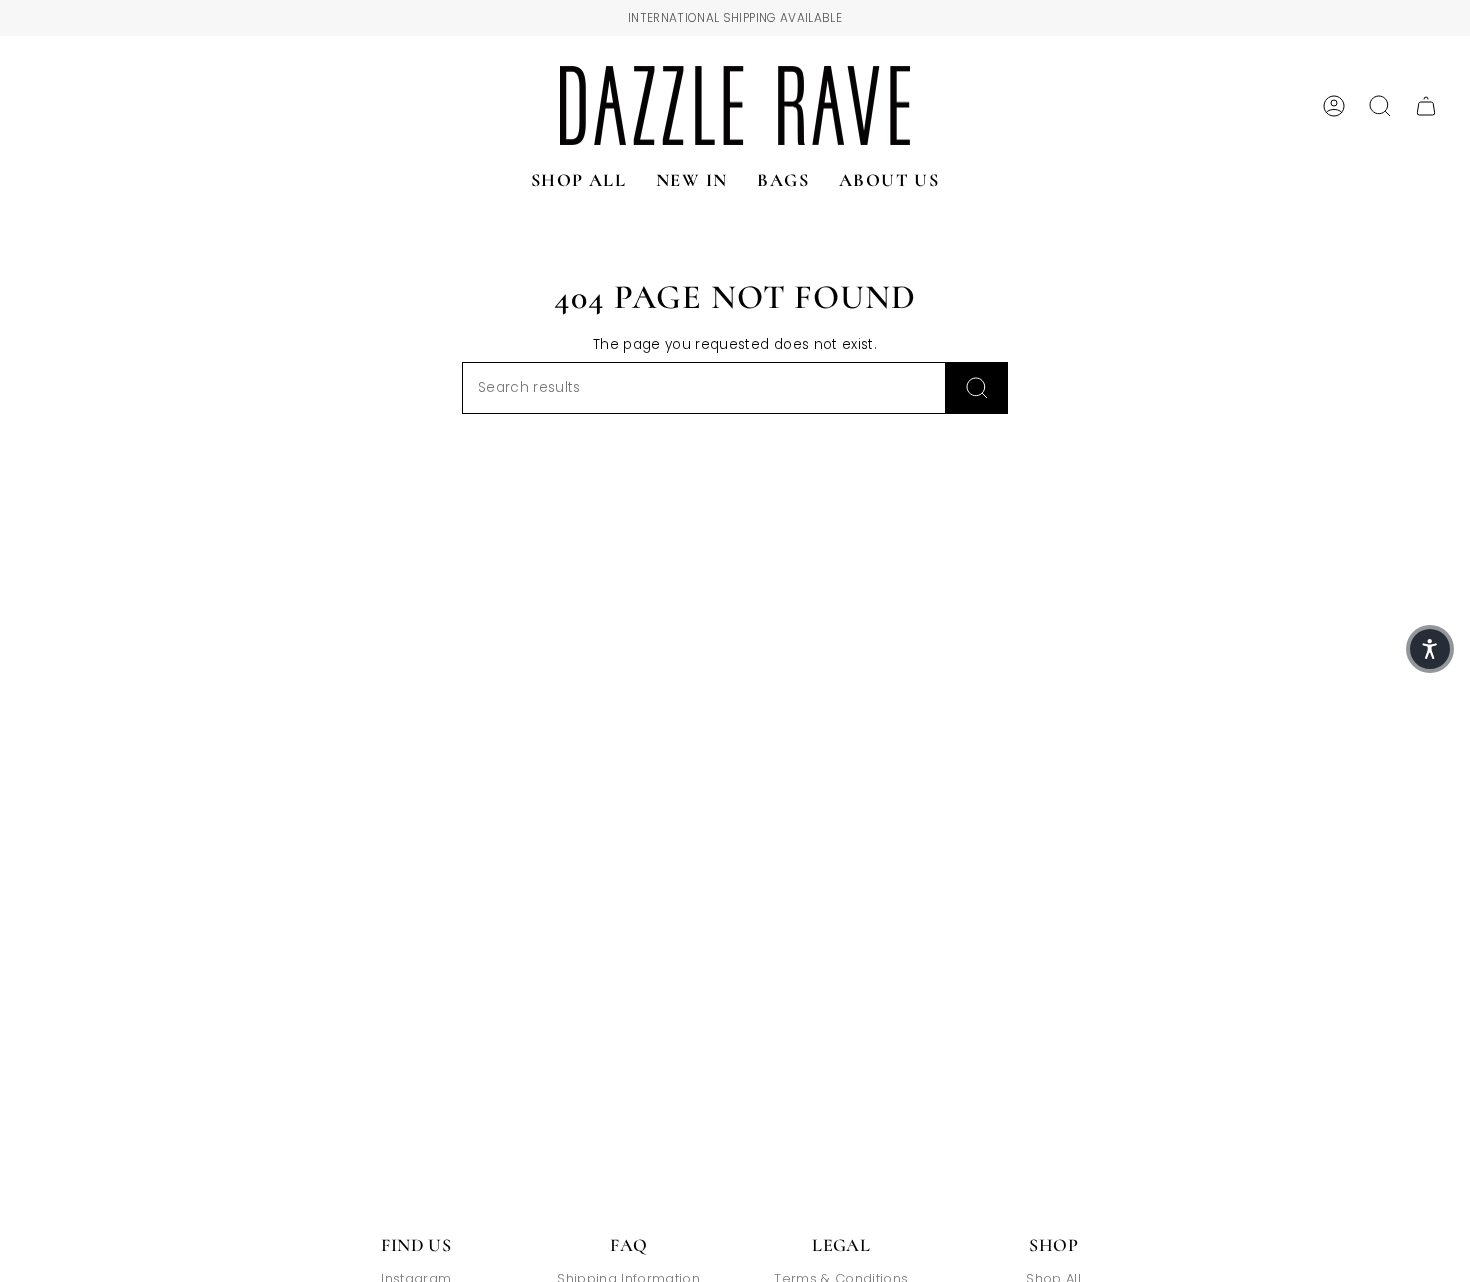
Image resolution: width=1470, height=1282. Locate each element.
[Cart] (1426, 106)
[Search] (977, 388)
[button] (1430, 649)
